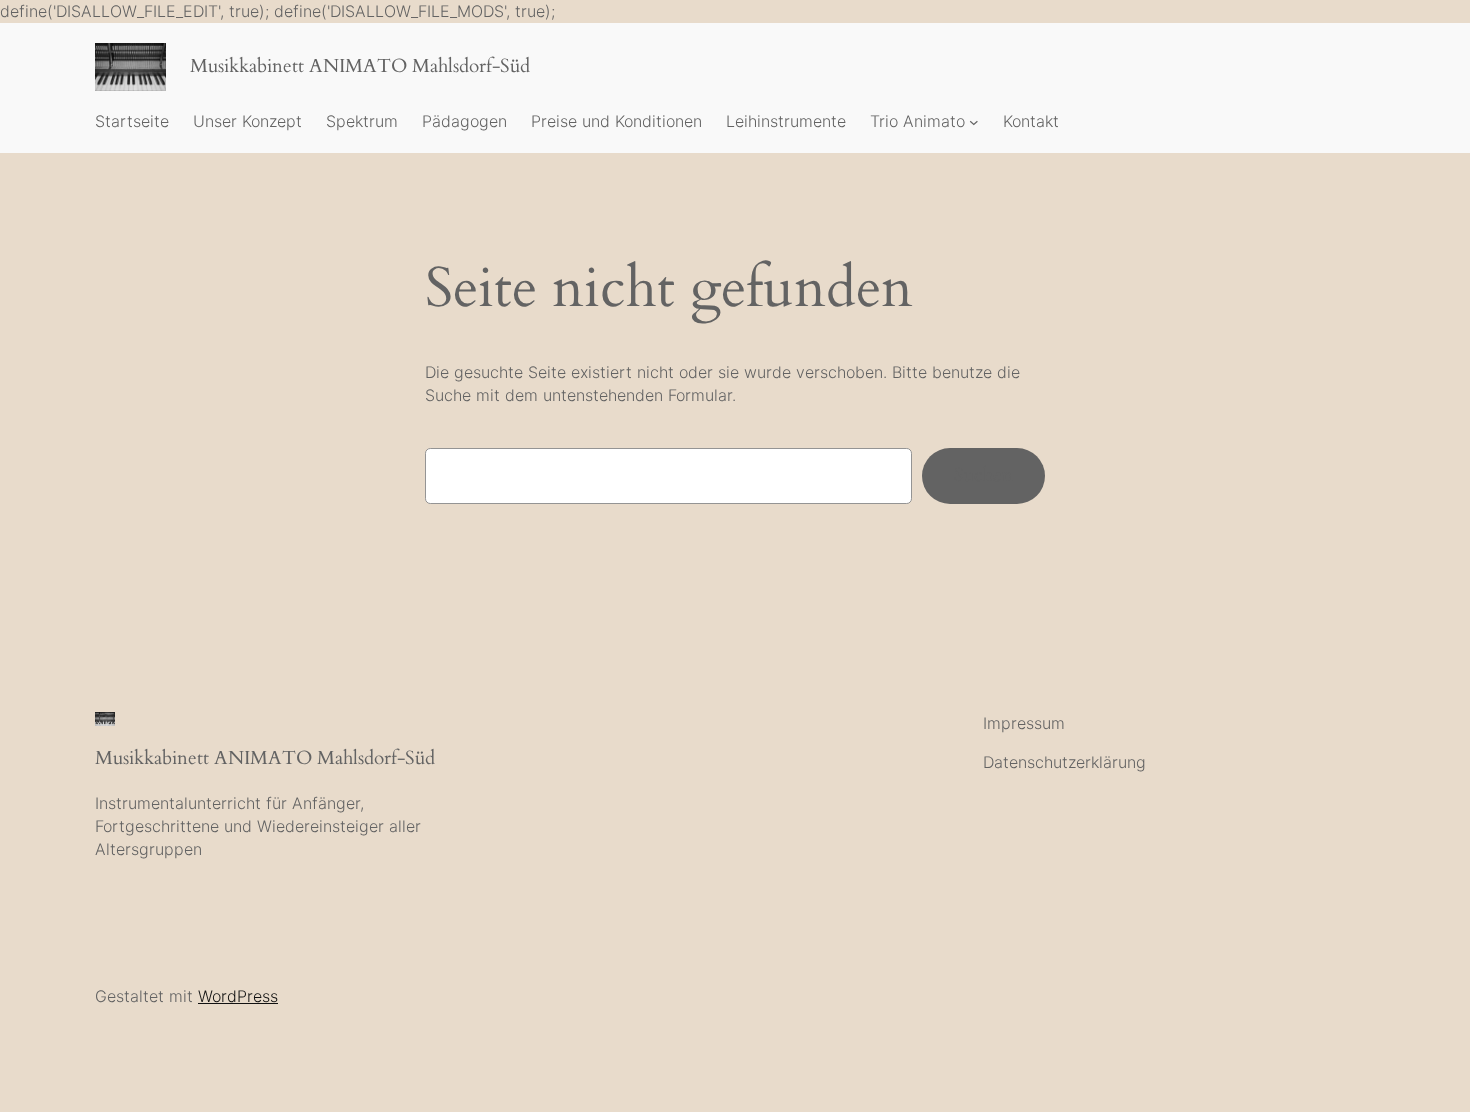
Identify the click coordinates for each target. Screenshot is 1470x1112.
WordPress (238, 996)
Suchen (983, 475)
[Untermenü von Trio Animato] (974, 122)
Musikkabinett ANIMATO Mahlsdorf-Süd (360, 66)
